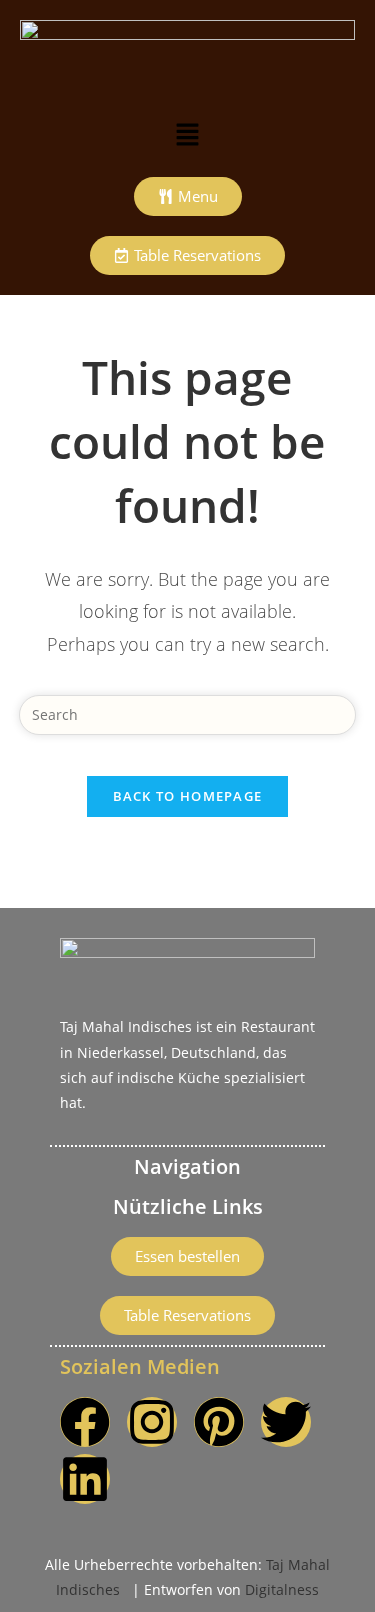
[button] (187, 135)
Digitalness (282, 1589)
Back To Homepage (188, 796)
